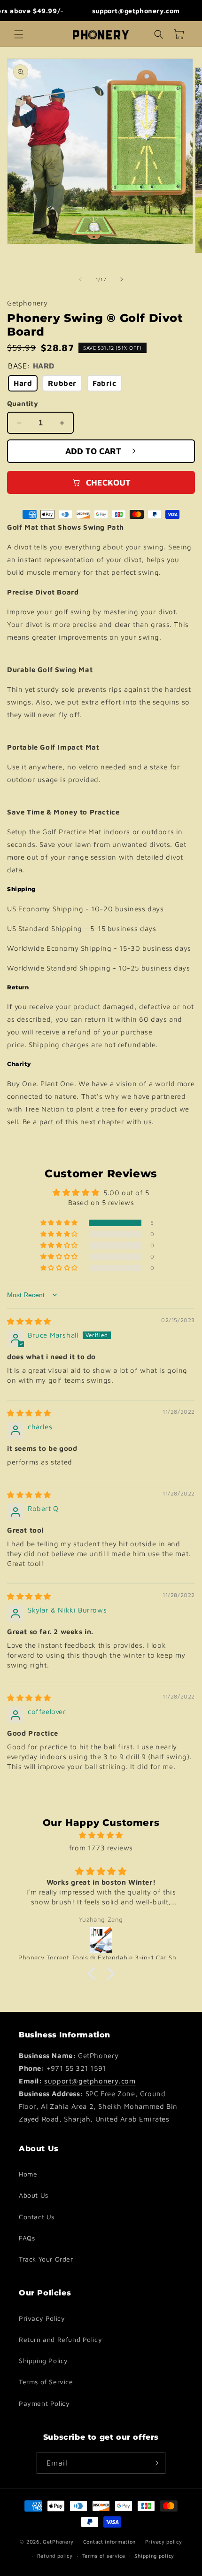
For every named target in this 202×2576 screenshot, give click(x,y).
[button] (19, 34)
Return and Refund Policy (60, 2339)
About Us (34, 2195)
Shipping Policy (43, 2361)
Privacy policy (164, 2541)
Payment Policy (44, 2403)
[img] (29, 1321)
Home (28, 2174)
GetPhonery (58, 2541)
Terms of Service (46, 2382)
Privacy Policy (42, 2318)
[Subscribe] (155, 2463)
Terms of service (104, 2556)
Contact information (109, 2541)
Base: (31, 366)
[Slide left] (80, 279)
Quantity (23, 403)
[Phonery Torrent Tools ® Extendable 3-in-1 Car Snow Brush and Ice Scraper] (101, 1940)
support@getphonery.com (90, 2081)
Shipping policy (154, 2556)
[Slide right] (122, 279)
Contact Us (37, 2217)
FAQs (27, 2238)
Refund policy (55, 2556)
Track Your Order (46, 2259)
